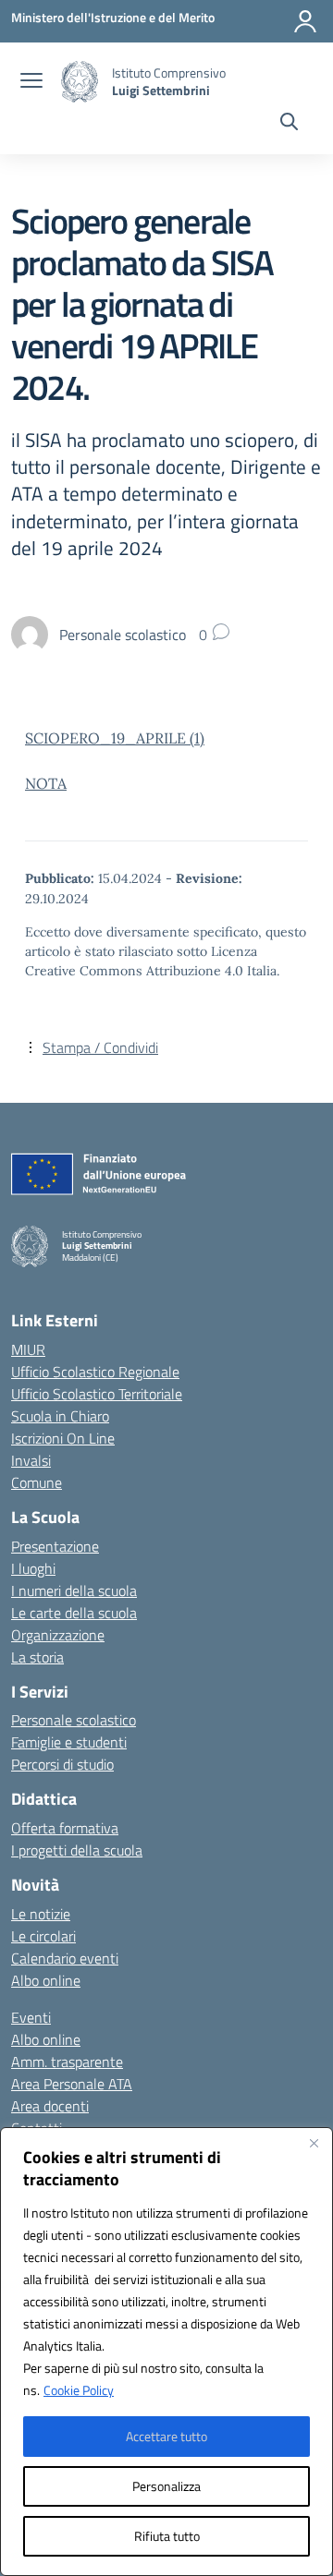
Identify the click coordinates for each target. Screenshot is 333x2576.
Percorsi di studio (62, 1764)
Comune (37, 1482)
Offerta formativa (65, 1828)
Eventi (31, 2017)
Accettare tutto (166, 2436)
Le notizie (41, 1914)
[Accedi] (305, 21)
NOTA (46, 783)
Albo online (46, 1980)
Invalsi (31, 1460)
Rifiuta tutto (167, 2536)
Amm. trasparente (67, 2062)
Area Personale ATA (72, 2084)
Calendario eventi (65, 1958)
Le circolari (43, 1936)
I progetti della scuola (77, 1850)
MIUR (28, 1349)
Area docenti (50, 2106)
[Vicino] (314, 2143)
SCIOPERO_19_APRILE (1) (115, 738)
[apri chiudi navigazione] (31, 82)
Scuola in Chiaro (60, 1416)
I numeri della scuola (74, 1590)
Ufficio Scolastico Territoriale (97, 1394)
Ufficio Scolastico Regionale (95, 1372)
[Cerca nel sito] (289, 124)
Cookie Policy (79, 2390)
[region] (166, 2352)
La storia (37, 1657)
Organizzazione (58, 1635)
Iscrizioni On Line (63, 1438)
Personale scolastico (74, 1720)
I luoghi (33, 1568)
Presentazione (55, 1546)
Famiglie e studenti (69, 1742)
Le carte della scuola (74, 1613)
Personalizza (166, 2486)
